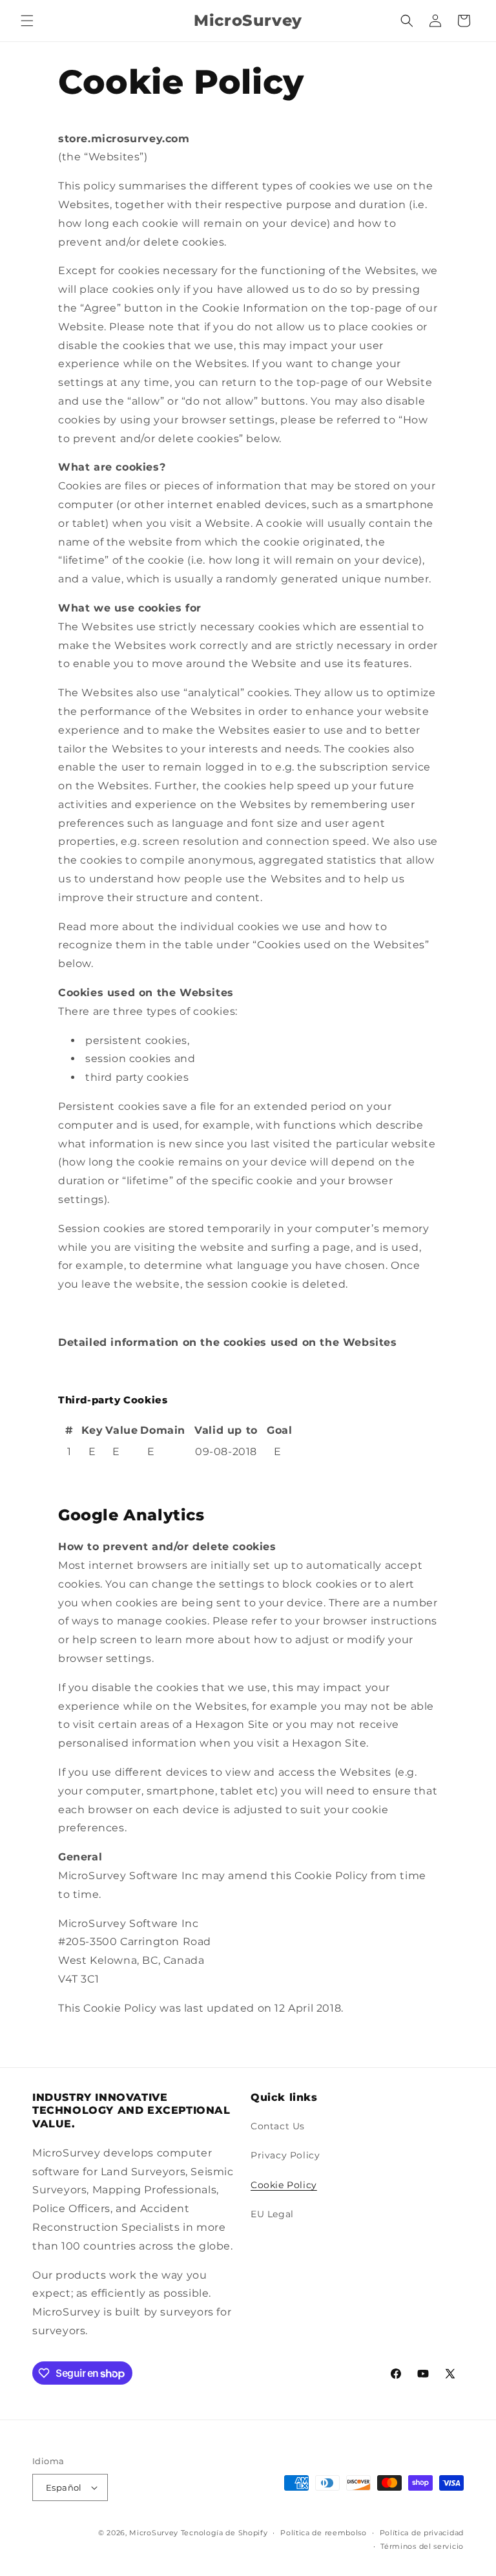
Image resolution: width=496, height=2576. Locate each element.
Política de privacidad (422, 2533)
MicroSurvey (154, 2533)
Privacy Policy (285, 2155)
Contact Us (278, 2126)
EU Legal (272, 2214)
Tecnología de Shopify (224, 2533)
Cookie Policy (284, 2185)
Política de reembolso (324, 2533)
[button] (27, 21)
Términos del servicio (422, 2546)
